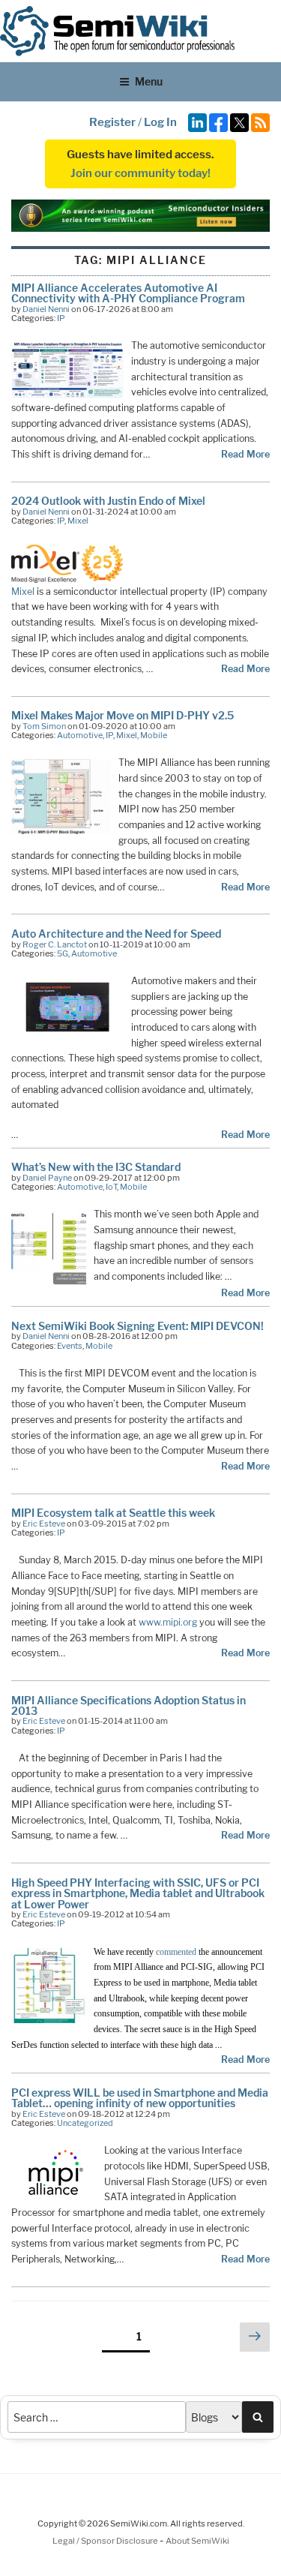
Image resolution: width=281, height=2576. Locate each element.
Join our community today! (140, 173)
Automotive (80, 735)
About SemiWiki (197, 2541)
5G (63, 953)
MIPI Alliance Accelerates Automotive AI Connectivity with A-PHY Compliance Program (128, 293)
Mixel (78, 521)
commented (177, 1952)
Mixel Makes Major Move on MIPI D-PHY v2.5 (123, 715)
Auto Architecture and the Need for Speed (116, 934)
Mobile (154, 735)
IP (61, 318)
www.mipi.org (168, 1622)
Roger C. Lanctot (55, 944)
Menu (149, 81)
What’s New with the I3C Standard (96, 1167)
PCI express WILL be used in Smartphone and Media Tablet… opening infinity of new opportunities (140, 2098)
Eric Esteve (44, 1524)
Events (70, 1346)
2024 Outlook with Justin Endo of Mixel (108, 501)
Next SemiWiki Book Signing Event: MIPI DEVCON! (138, 1326)
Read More (245, 454)
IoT (111, 1187)
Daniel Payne (47, 1178)
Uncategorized (85, 2123)
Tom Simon (44, 726)
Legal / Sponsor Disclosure (106, 2541)
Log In (160, 122)
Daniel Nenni (46, 309)
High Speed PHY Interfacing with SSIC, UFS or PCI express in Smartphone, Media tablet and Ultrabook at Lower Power (138, 1893)
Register (112, 122)
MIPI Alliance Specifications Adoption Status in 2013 (129, 1705)
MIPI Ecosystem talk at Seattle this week (113, 1513)
